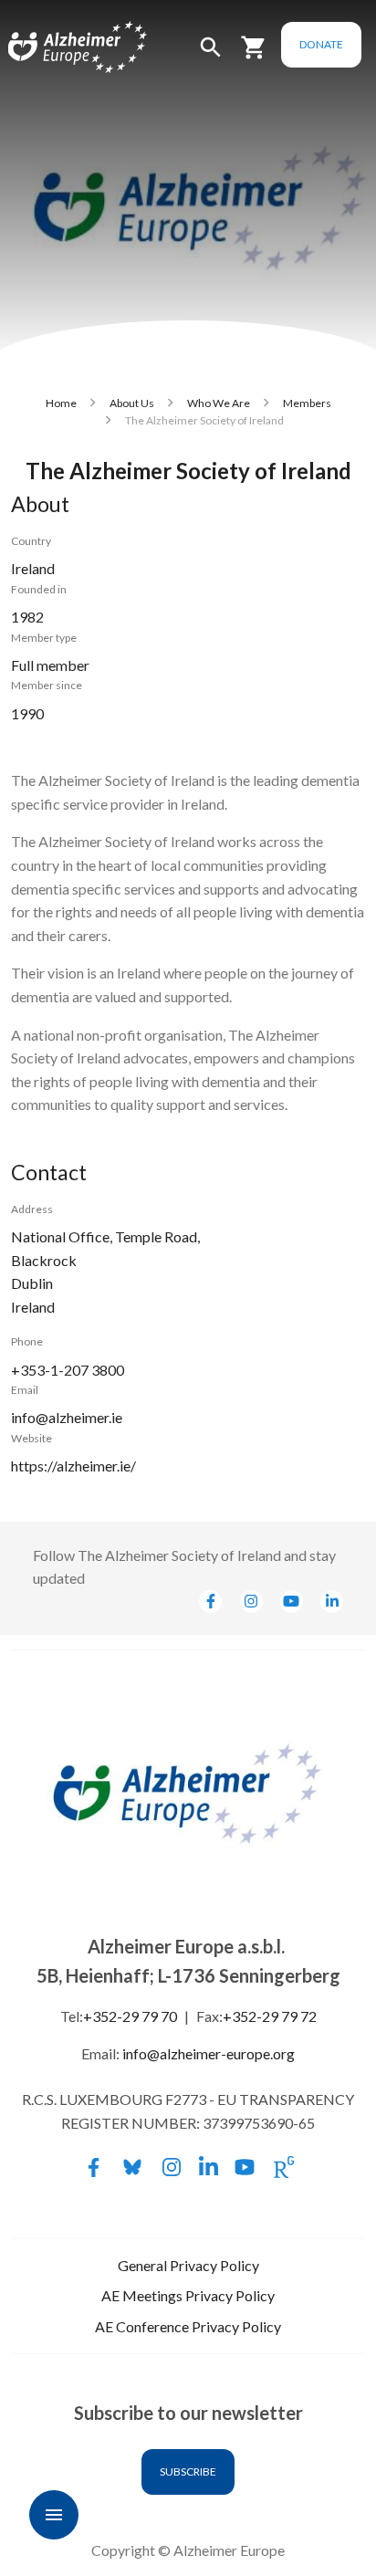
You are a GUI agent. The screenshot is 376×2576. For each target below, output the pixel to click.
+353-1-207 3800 (68, 1370)
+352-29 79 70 (130, 2016)
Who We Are (219, 403)
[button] (211, 55)
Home (61, 403)
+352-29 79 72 (270, 2016)
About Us (132, 403)
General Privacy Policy (188, 2265)
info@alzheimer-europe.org (209, 2053)
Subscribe (188, 2471)
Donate (321, 44)
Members (307, 403)
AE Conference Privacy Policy (188, 2326)
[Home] (57, 48)
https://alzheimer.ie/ (73, 1466)
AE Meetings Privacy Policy (188, 2295)
